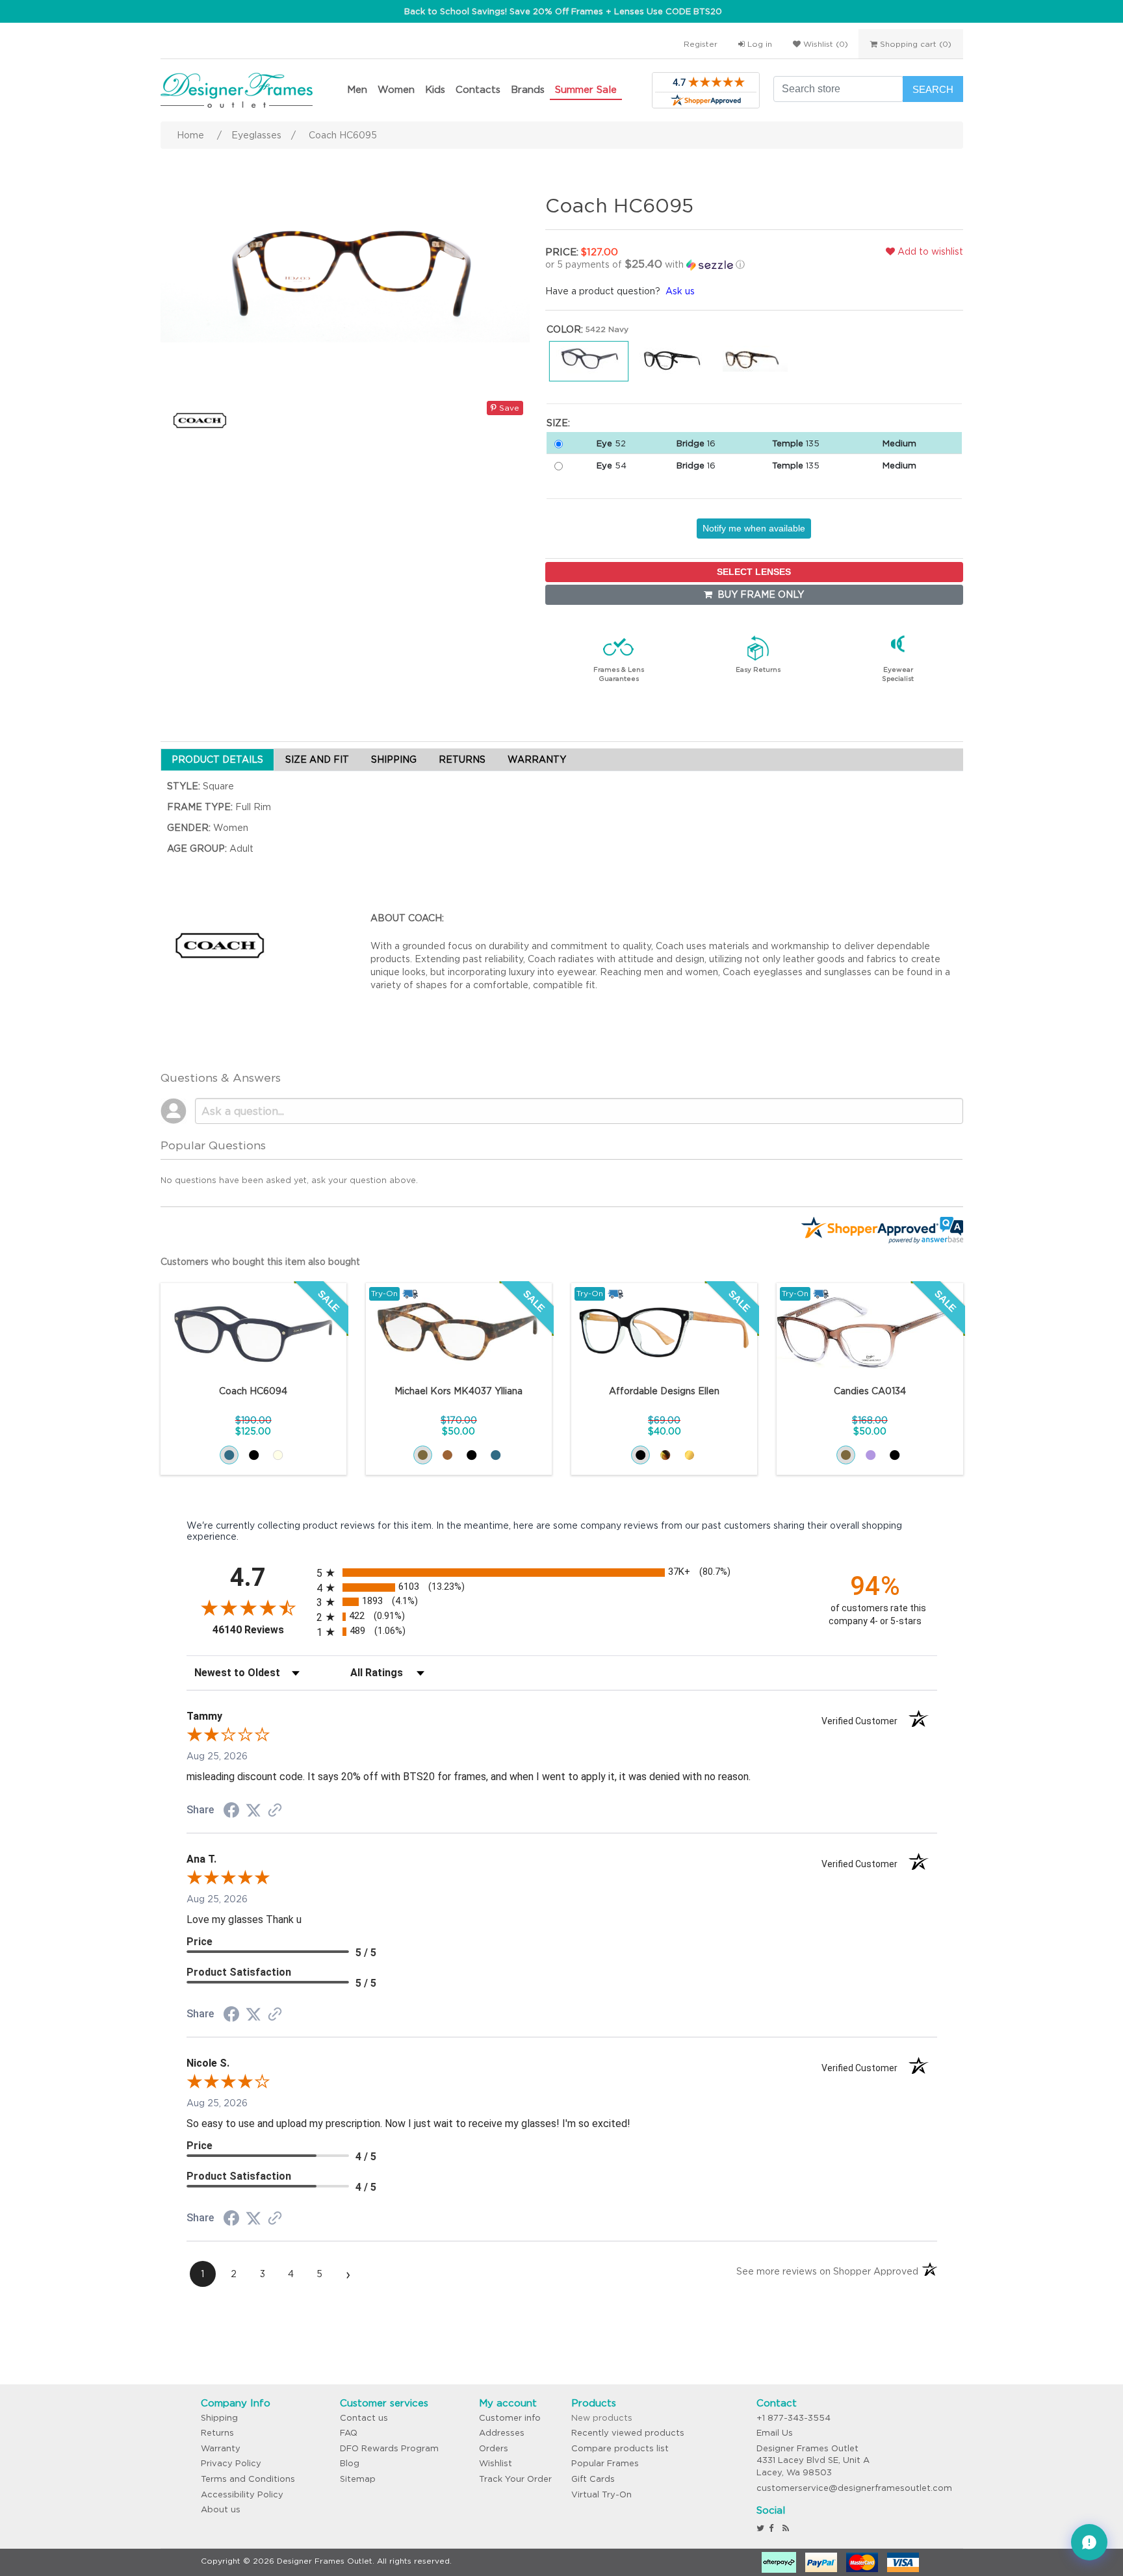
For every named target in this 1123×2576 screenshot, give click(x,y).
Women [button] (396, 89)
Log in (758, 44)
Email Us (775, 2433)
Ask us (680, 291)
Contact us (364, 2418)
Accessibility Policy (242, 2494)
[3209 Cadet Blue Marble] (496, 1455)
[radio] (562, 1573)
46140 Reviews (261, 1630)
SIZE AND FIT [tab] (317, 759)
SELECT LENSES (754, 572)
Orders (494, 2448)
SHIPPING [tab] (394, 759)
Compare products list (620, 2448)
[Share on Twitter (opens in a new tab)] (253, 1811)
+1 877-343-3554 (794, 2418)
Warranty (221, 2448)
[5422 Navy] (229, 1455)
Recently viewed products (628, 2433)
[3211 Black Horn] (471, 1455)
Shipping (219, 2418)
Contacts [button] (478, 89)
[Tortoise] (665, 1455)
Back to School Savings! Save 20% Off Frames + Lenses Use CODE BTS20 (563, 11)
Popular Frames (605, 2463)
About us (221, 2509)
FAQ (349, 2433)
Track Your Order (515, 2479)
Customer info (510, 2418)
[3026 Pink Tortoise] (447, 1455)
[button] (681, 264)
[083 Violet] (871, 1455)
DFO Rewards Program (389, 2448)
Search (933, 89)
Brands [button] (528, 89)
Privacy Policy (231, 2463)
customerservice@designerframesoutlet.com (854, 2488)
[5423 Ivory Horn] (278, 1455)
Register (701, 44)
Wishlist (496, 2463)
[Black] (640, 1455)
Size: (558, 423)
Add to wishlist (929, 251)
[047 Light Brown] (846, 1455)
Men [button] (357, 89)
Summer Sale (586, 89)
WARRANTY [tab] (537, 759)
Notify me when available (754, 528)
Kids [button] (435, 89)
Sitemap (358, 2479)
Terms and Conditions (248, 2479)
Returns (217, 2433)
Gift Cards (593, 2479)
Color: (565, 329)
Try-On (384, 1293)
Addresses (502, 2433)
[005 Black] (895, 1455)
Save (508, 408)
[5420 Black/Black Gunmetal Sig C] (254, 1455)
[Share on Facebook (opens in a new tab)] (231, 1812)
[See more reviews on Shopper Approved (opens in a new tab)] (275, 1811)
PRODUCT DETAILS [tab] (217, 759)
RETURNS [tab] (462, 759)
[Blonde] (689, 1455)
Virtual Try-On (601, 2494)
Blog (350, 2463)
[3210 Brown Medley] (423, 1455)
